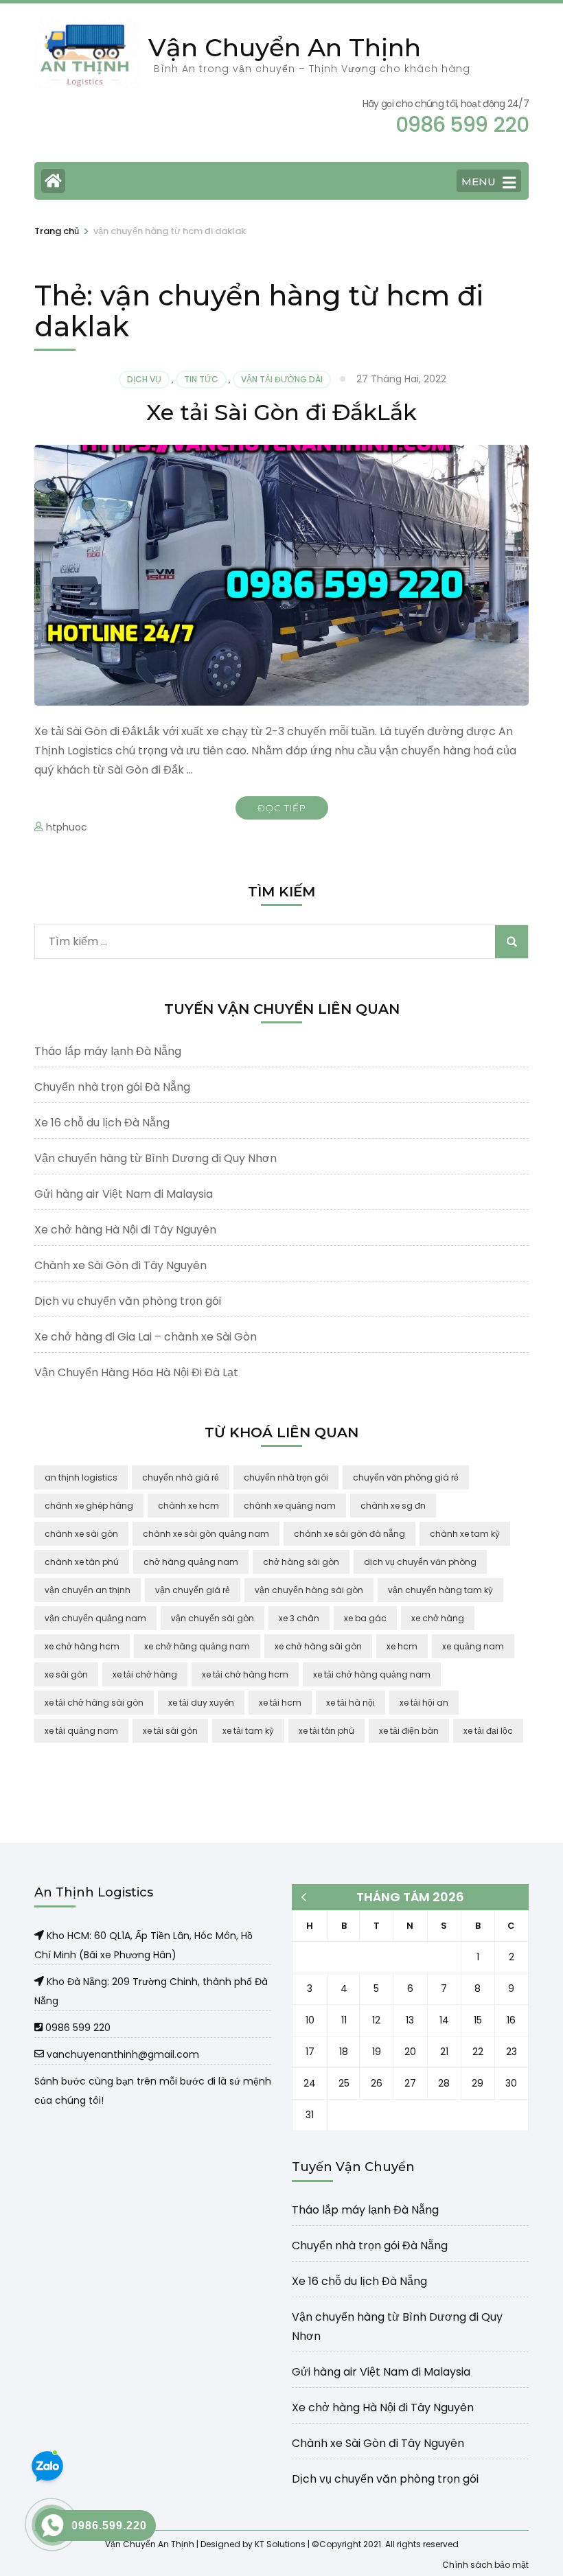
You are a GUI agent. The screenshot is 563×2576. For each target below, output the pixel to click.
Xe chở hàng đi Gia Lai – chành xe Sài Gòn (146, 1337)
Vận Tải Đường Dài (282, 379)
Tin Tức (201, 379)
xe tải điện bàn (409, 1731)
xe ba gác (365, 1618)
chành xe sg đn (393, 1506)
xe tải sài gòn (170, 1731)
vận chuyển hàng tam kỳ (440, 1590)
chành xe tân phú (82, 1562)
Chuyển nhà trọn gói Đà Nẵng (112, 1087)
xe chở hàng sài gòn (318, 1646)
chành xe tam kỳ (465, 1534)
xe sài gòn (66, 1674)
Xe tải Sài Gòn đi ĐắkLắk (281, 412)
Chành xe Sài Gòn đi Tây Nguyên (120, 1265)
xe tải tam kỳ (248, 1731)
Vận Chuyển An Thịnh (285, 47)
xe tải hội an (424, 1703)
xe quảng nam (473, 1646)
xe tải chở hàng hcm (245, 1674)
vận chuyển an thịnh (88, 1590)
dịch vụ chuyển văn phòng (420, 1562)
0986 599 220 (77, 2028)
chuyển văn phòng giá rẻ (406, 1477)
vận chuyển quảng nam (95, 1618)
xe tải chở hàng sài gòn (94, 1703)
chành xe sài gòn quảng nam (206, 1534)
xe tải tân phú (326, 1731)
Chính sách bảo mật (485, 2564)
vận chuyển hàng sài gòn (309, 1590)
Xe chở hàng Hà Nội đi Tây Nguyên (125, 1230)
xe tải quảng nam (81, 1731)
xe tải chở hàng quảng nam (372, 1674)
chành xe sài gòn (81, 1534)
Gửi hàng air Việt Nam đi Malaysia (124, 1194)
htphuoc (67, 827)
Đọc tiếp (282, 808)
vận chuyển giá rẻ (193, 1590)
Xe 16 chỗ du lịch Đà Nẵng (102, 1123)
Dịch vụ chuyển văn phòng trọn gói (128, 1301)
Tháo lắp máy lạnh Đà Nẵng (108, 1051)
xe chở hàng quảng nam (197, 1646)
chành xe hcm (188, 1506)
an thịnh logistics (81, 1477)
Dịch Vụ (144, 379)
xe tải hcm (280, 1703)
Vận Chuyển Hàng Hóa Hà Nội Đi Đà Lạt (136, 1372)
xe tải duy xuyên (201, 1703)
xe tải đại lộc (488, 1731)
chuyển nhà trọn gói (286, 1477)
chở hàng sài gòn (301, 1562)
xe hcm (402, 1646)
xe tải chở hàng (145, 1674)
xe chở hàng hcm (82, 1646)
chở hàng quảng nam (191, 1562)
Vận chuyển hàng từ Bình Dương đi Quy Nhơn (156, 1158)
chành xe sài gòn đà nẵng (349, 1534)
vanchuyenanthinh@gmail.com (122, 2054)
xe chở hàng (438, 1618)
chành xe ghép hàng (89, 1506)
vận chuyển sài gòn (212, 1618)
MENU (479, 182)
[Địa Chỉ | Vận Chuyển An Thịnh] (41, 1936)
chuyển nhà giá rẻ (181, 1477)
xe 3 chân (299, 1618)
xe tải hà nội (351, 1703)
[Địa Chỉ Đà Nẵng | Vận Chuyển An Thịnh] (41, 1982)
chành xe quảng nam (290, 1506)
